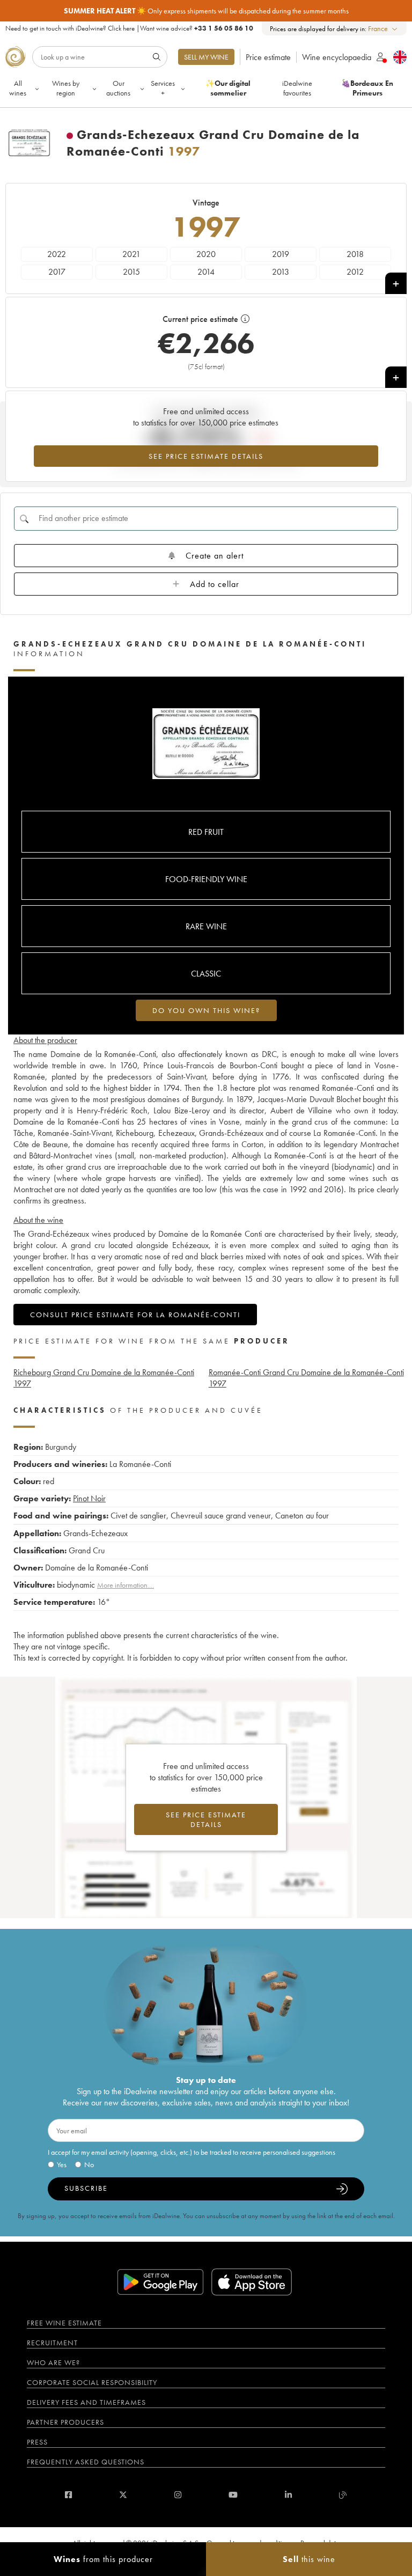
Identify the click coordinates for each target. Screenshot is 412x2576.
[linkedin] (288, 2495)
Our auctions (118, 88)
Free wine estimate (64, 2323)
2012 (355, 272)
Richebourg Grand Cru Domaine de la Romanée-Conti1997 (104, 1378)
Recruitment (52, 2343)
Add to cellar (215, 584)
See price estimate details (206, 456)
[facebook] (68, 2495)
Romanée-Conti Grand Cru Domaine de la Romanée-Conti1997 (306, 1378)
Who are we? (53, 2362)
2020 (206, 254)
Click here (121, 28)
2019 (281, 254)
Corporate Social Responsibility (92, 2382)
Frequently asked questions (86, 2462)
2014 (206, 272)
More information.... (126, 1585)
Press (37, 2442)
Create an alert (215, 556)
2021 (131, 254)
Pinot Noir (89, 1498)
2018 (355, 254)
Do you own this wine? (206, 1010)
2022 (57, 254)
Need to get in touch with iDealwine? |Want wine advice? (129, 28)
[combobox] (383, 29)
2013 (281, 272)
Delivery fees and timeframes (86, 2402)
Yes (62, 2164)
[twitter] (123, 2495)
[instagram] (178, 2495)
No (89, 2164)
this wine (309, 2559)
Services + (163, 88)
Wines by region (66, 88)
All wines (18, 88)
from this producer (103, 2559)
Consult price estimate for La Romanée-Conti (135, 1315)
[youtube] (233, 2495)
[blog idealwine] (343, 2495)
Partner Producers (65, 2422)
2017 (57, 272)
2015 (131, 272)
